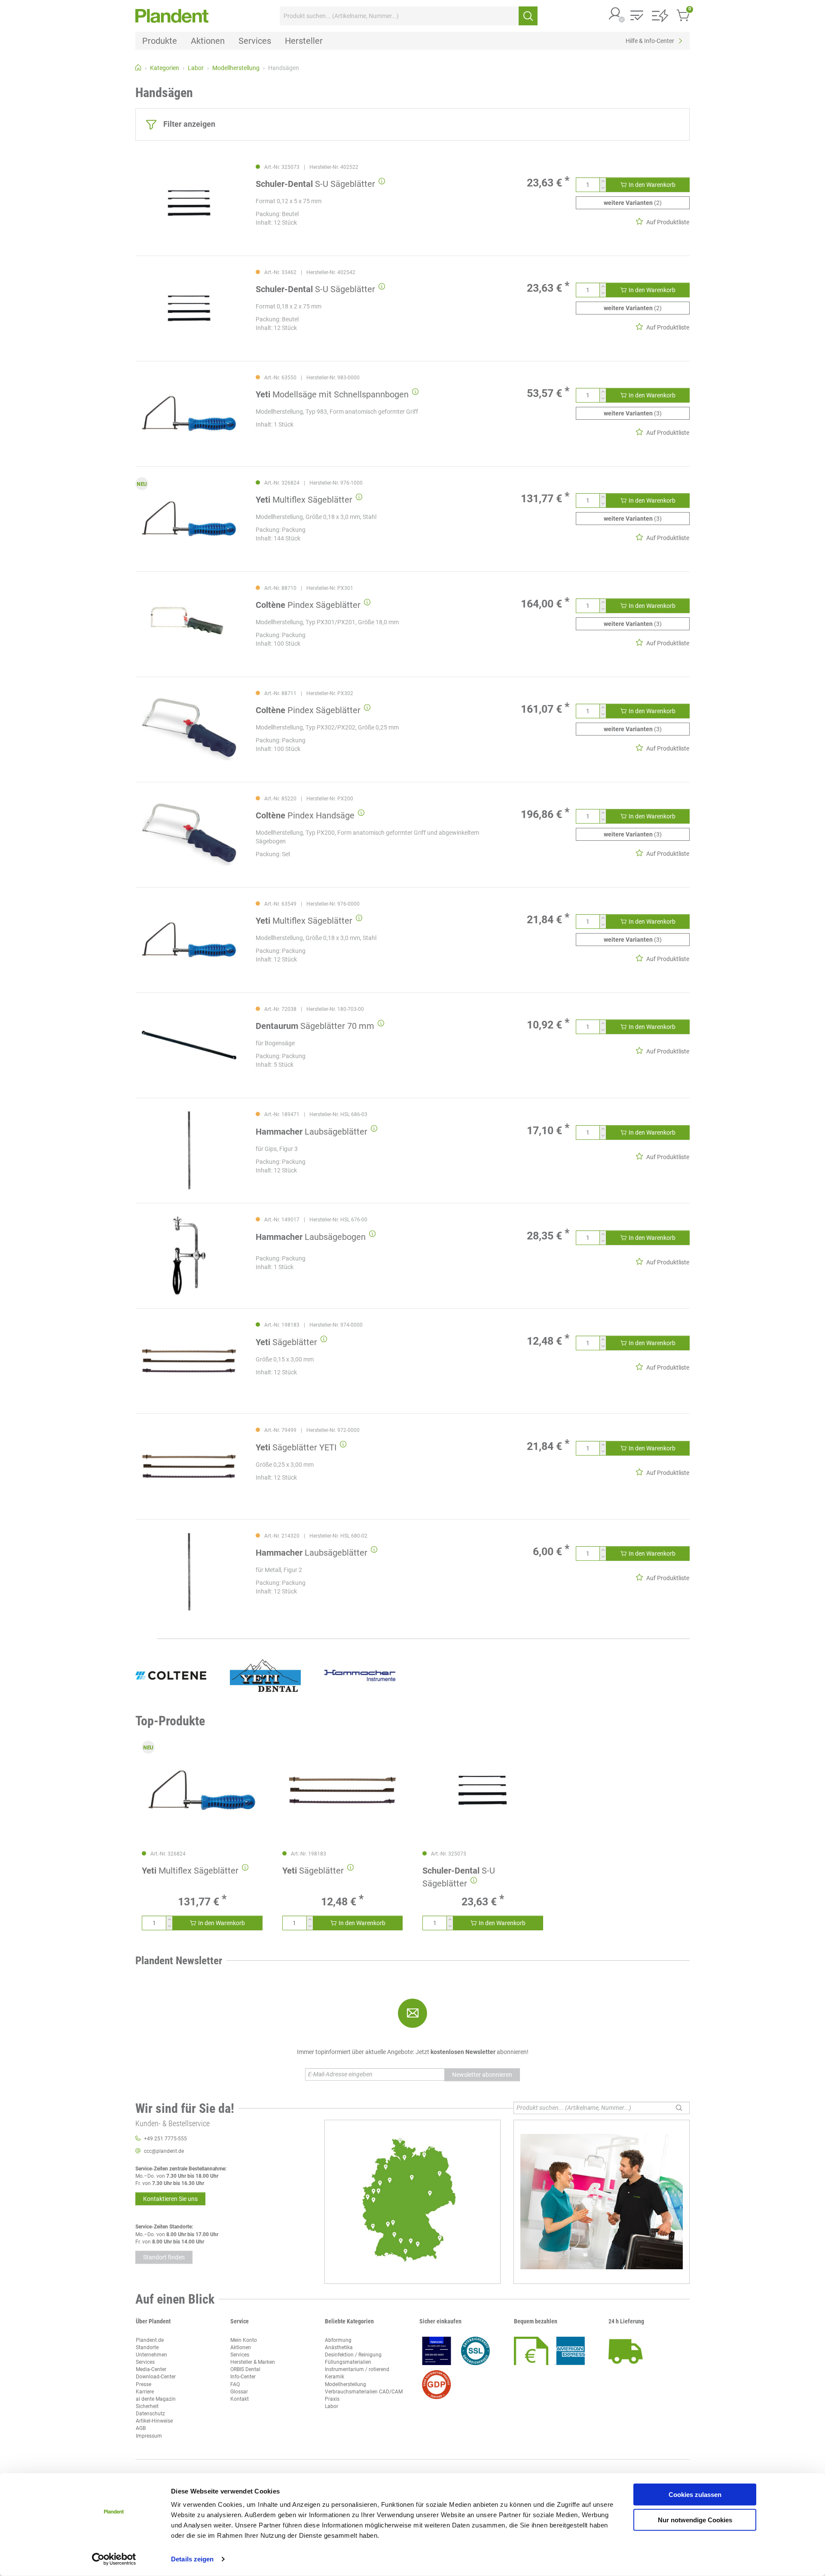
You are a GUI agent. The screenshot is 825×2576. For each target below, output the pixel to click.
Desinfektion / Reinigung (353, 2355)
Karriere (145, 2392)
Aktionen (241, 2347)
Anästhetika (339, 2347)
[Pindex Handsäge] (189, 835)
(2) (633, 203)
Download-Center (156, 2377)
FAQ (235, 2384)
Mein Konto (244, 2340)
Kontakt (240, 2399)
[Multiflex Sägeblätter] (189, 519)
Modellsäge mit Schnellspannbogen (332, 394)
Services (145, 2362)
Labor (332, 2406)
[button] (615, 14)
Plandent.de (150, 2340)
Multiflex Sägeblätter (304, 500)
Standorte (147, 2347)
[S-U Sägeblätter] (189, 203)
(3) (633, 413)
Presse (144, 2384)
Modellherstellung (345, 2384)
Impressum (149, 2436)
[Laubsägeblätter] (189, 1150)
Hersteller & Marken (253, 2362)
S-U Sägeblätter (315, 184)
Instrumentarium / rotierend (357, 2369)
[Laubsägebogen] (189, 1256)
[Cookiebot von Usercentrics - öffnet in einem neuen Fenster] (114, 2559)
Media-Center (151, 2369)
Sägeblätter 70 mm (315, 1026)
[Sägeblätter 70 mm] (189, 1045)
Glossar (239, 2392)
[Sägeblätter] (189, 1361)
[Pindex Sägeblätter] (189, 624)
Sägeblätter (286, 1342)
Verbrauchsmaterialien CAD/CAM (364, 2392)
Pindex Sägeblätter (308, 605)
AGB (141, 2428)
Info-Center (243, 2377)
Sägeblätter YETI (296, 1447)
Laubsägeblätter (312, 1132)
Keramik (335, 2377)
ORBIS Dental (245, 2369)
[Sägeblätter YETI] (189, 1466)
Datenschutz (150, 2414)
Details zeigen (192, 2559)
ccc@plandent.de (164, 2151)
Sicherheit (147, 2406)
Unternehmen (151, 2355)
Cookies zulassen (695, 2495)
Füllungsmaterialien (348, 2362)
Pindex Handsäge (305, 815)
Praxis (332, 2399)
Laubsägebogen (311, 1237)
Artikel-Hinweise (154, 2421)
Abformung (338, 2340)
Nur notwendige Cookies (695, 2520)
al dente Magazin (156, 2399)
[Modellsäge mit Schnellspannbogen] (189, 414)
